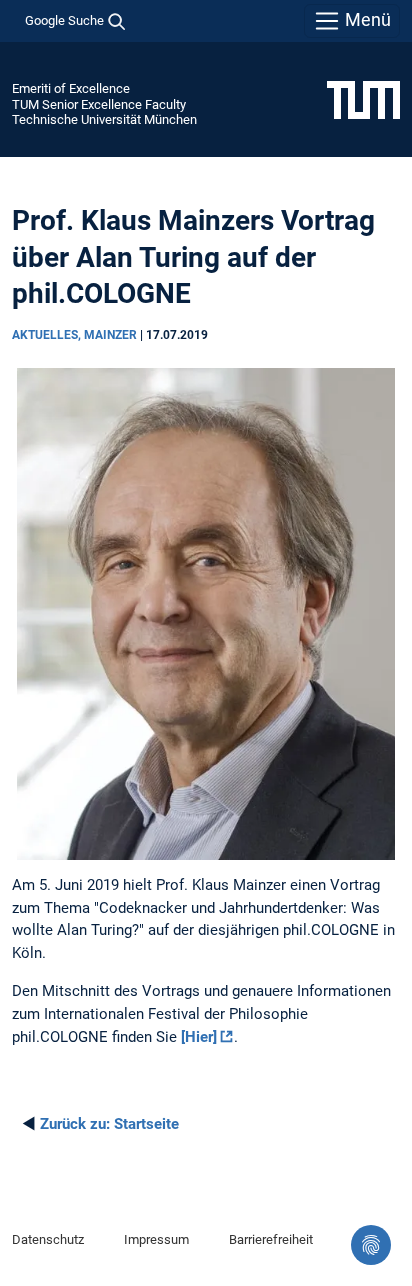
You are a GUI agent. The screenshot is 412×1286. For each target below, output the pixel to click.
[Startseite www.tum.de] (363, 99)
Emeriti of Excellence (71, 88)
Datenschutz (48, 1239)
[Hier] (199, 1037)
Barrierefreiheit (271, 1239)
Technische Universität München (104, 119)
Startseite (109, 1124)
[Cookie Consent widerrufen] (371, 1245)
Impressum (156, 1239)
